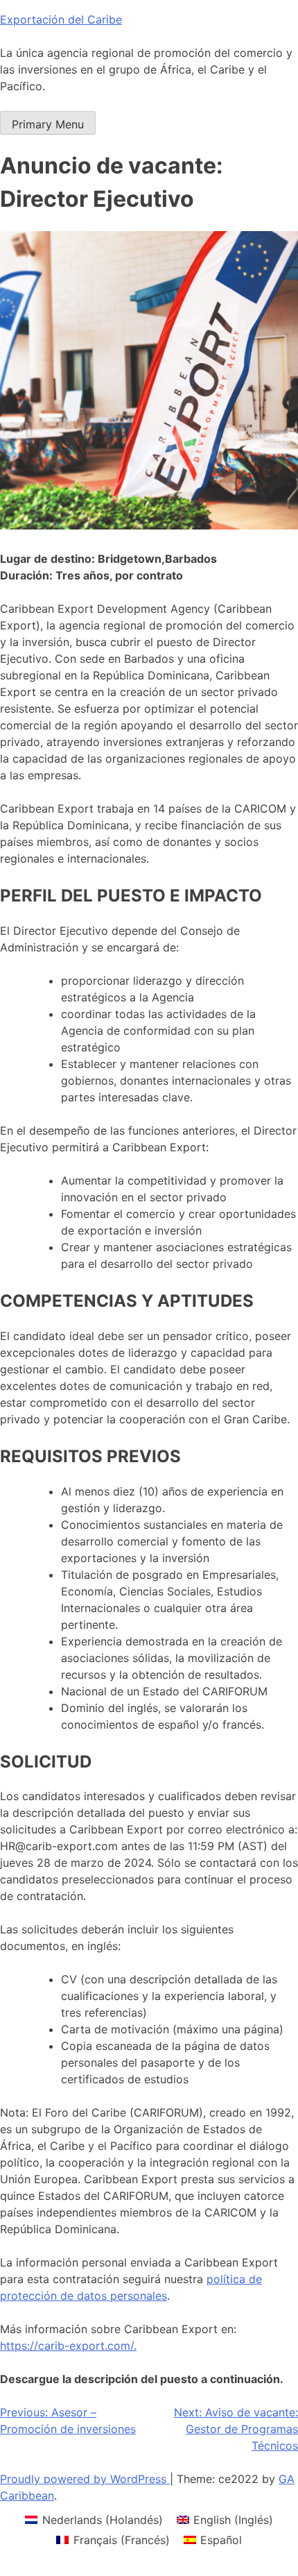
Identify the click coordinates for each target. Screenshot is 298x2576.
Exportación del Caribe (61, 19)
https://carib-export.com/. (68, 2346)
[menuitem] (94, 2519)
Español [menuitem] (221, 2540)
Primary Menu (48, 124)
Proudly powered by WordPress (85, 2479)
